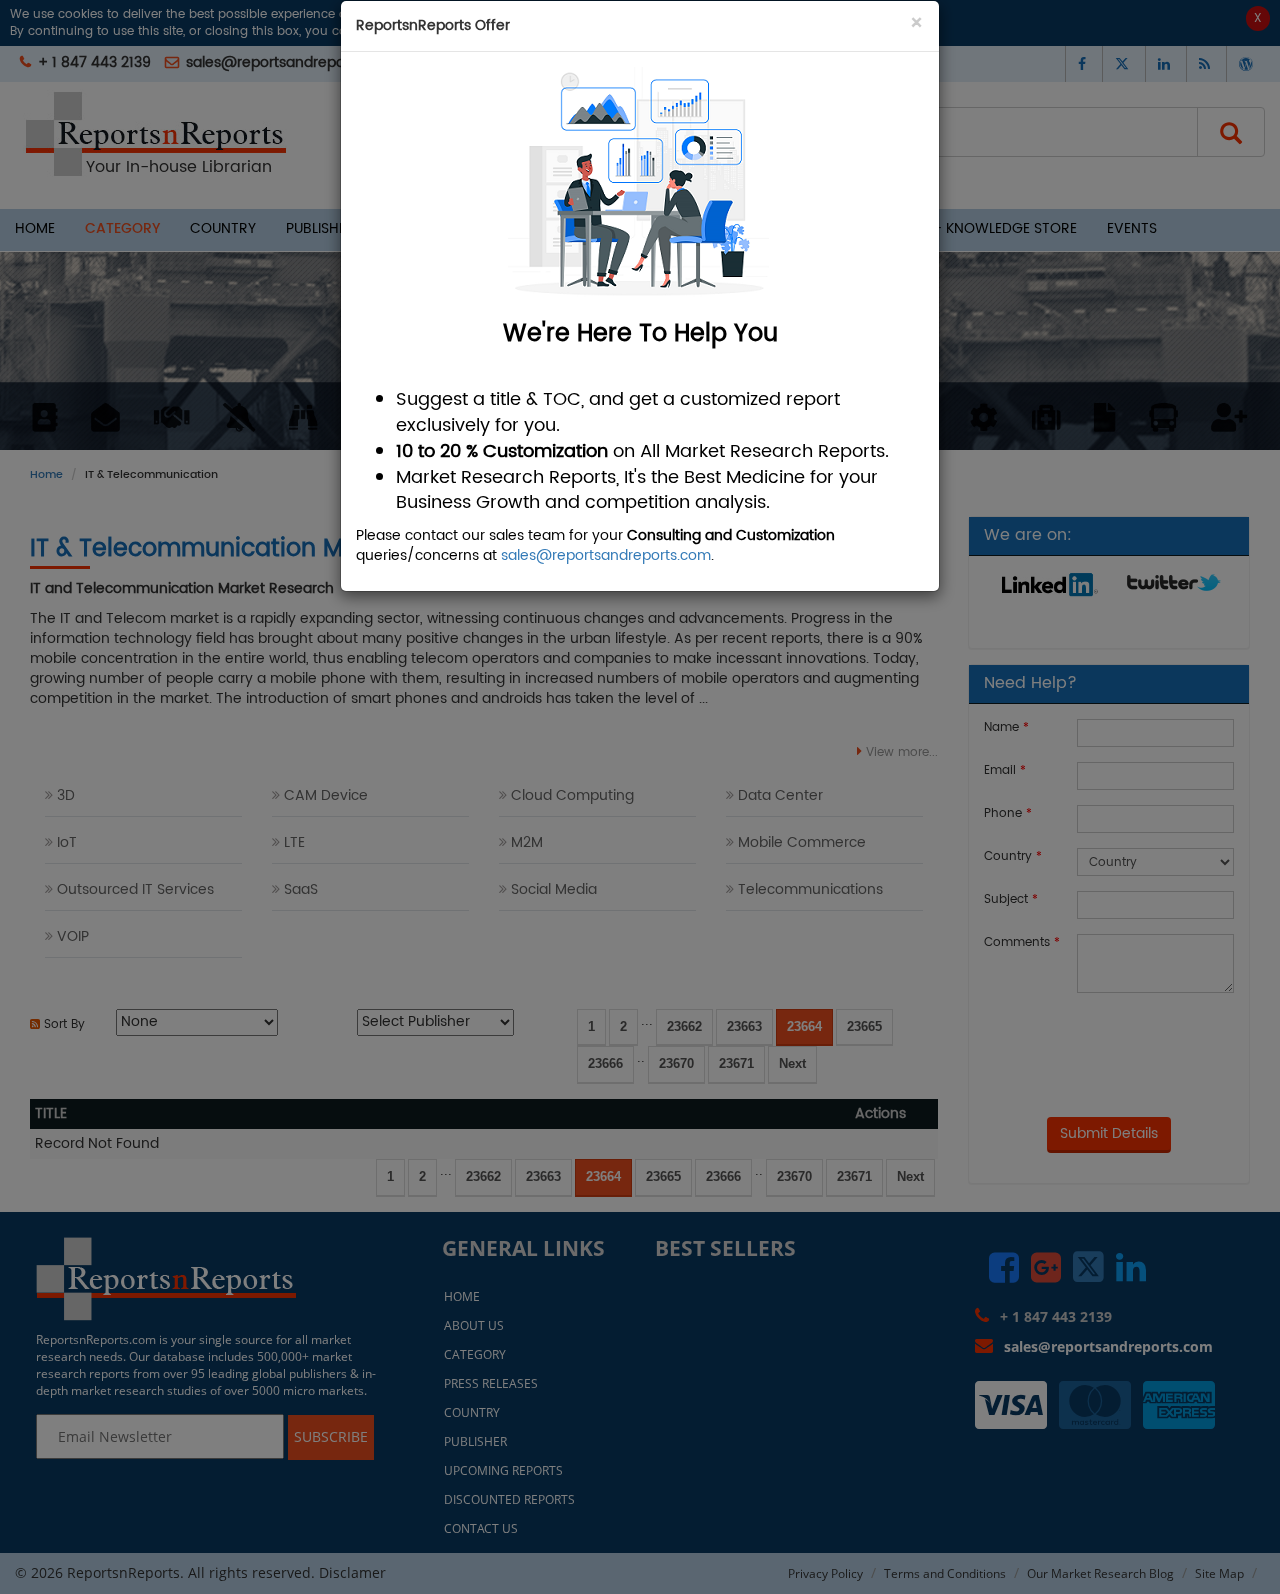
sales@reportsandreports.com (606, 555)
